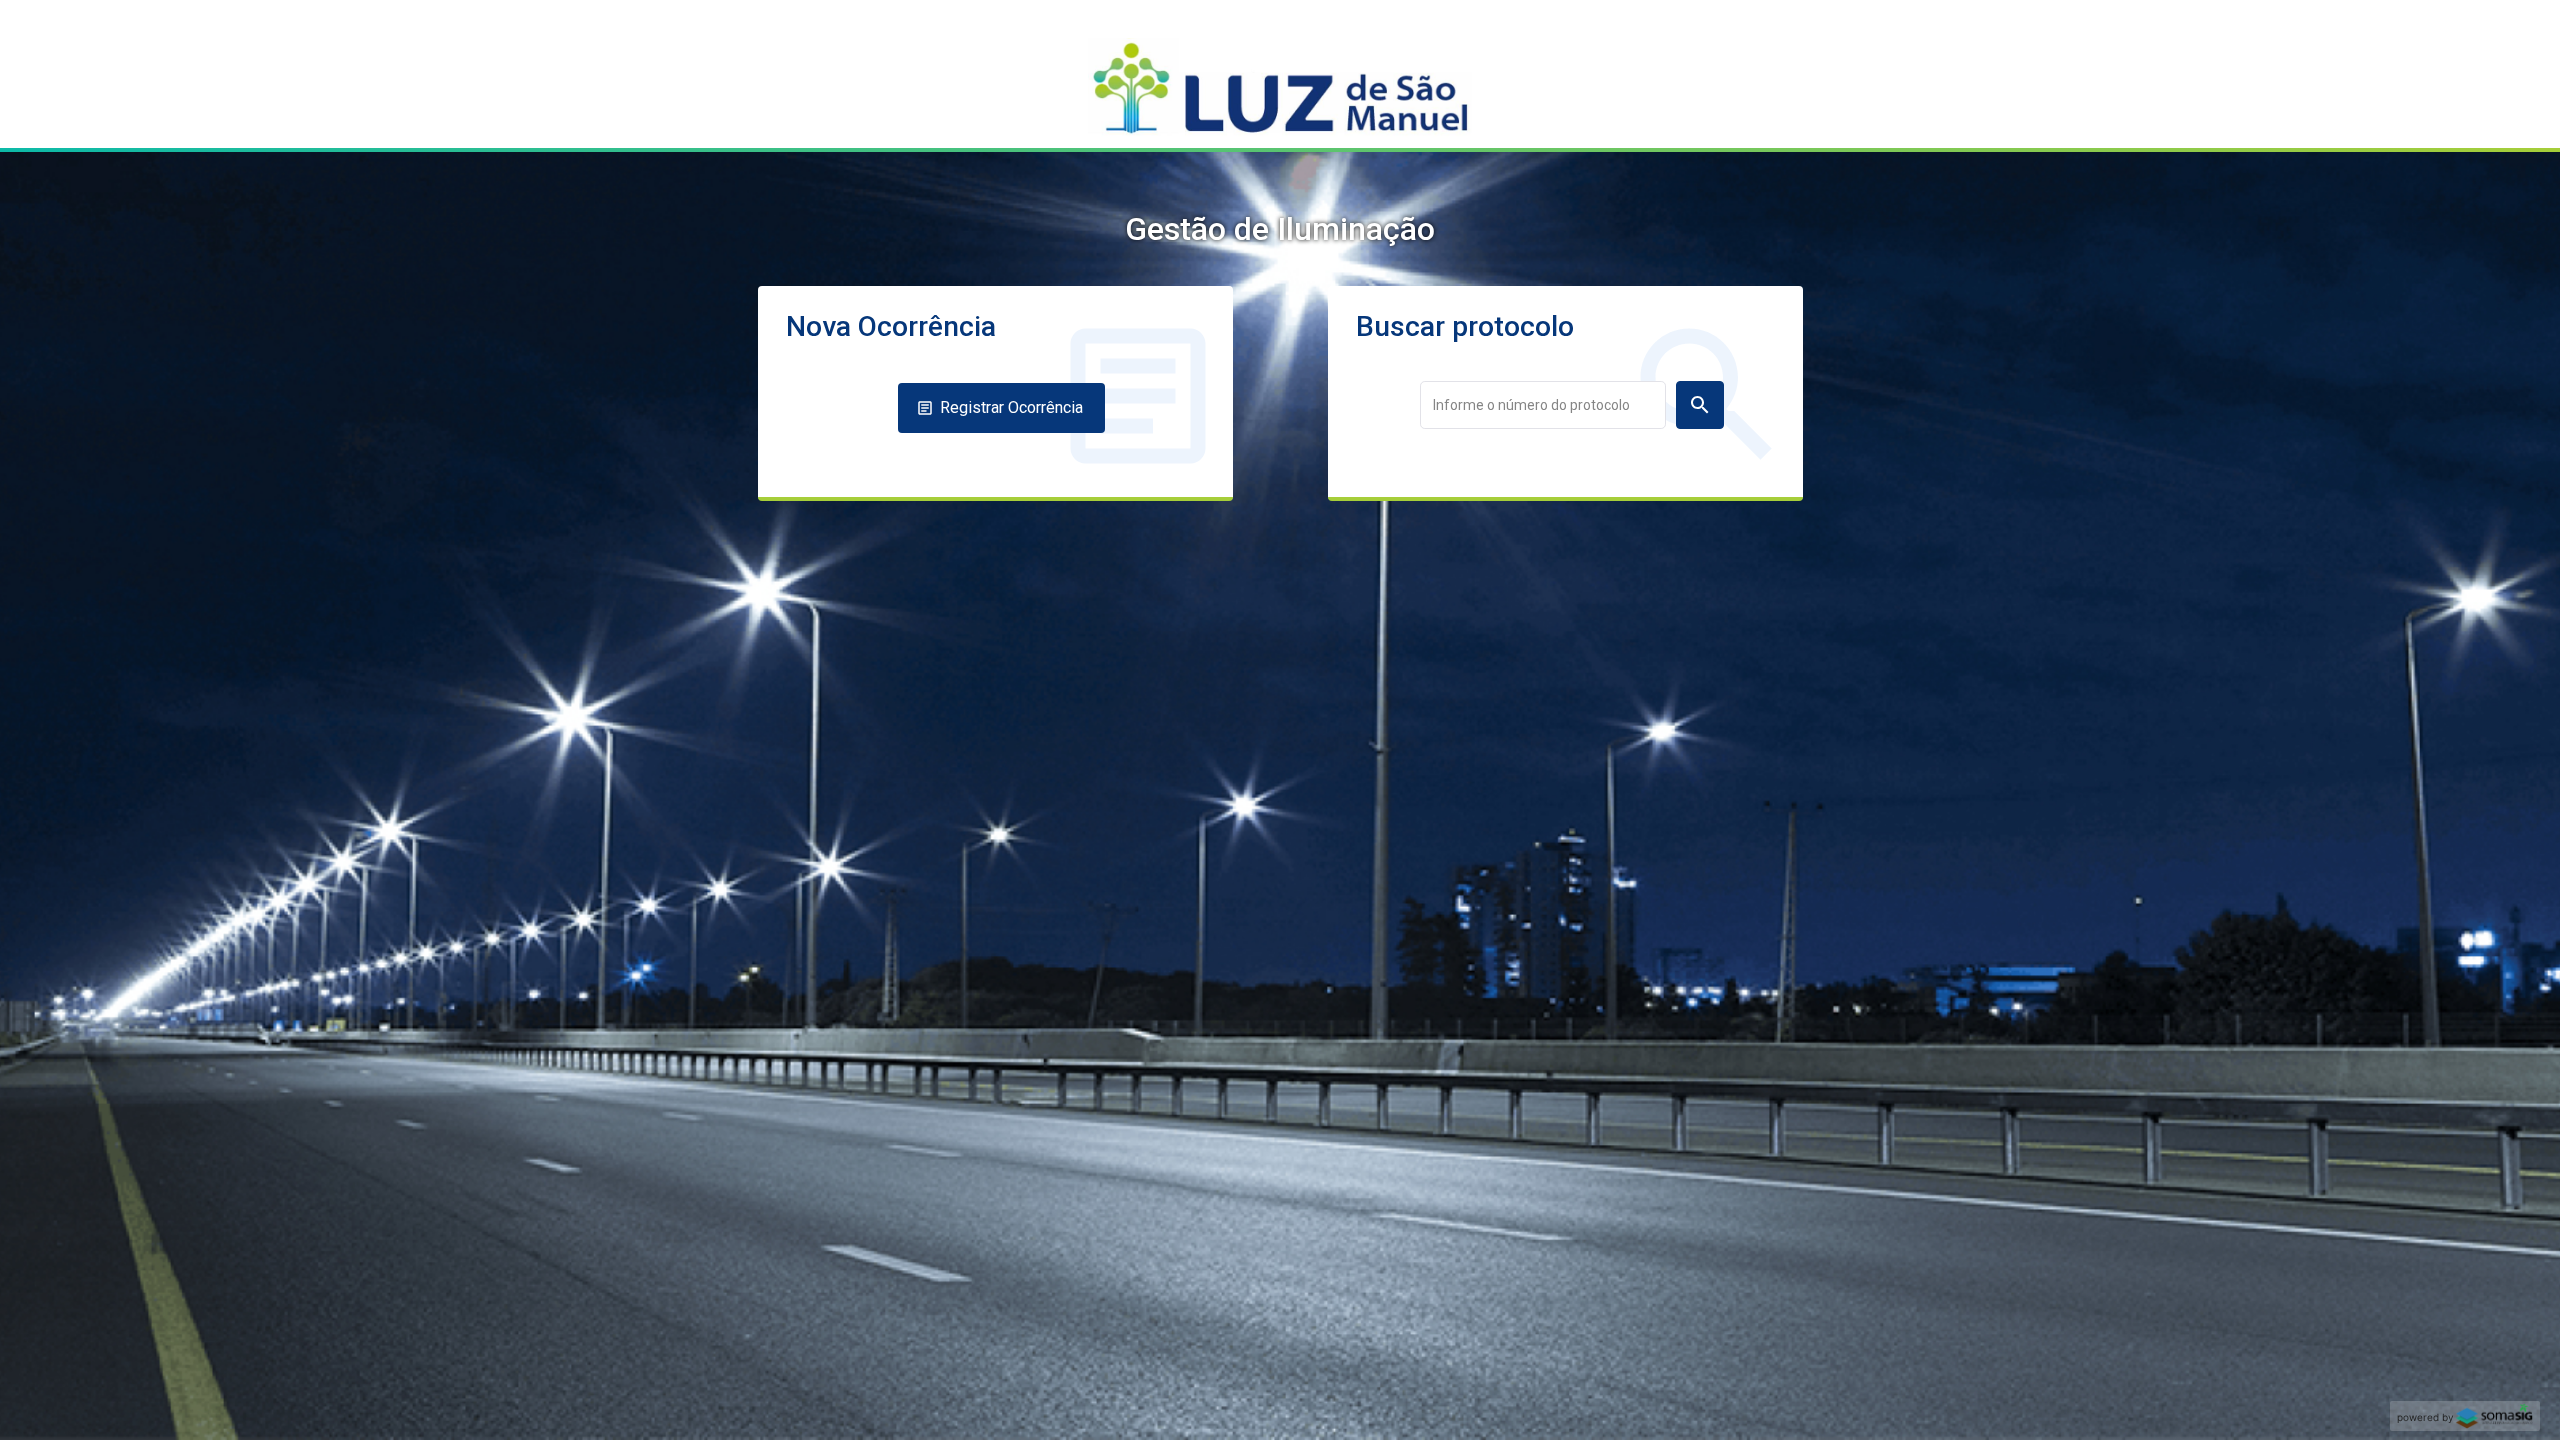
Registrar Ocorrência (1011, 407)
